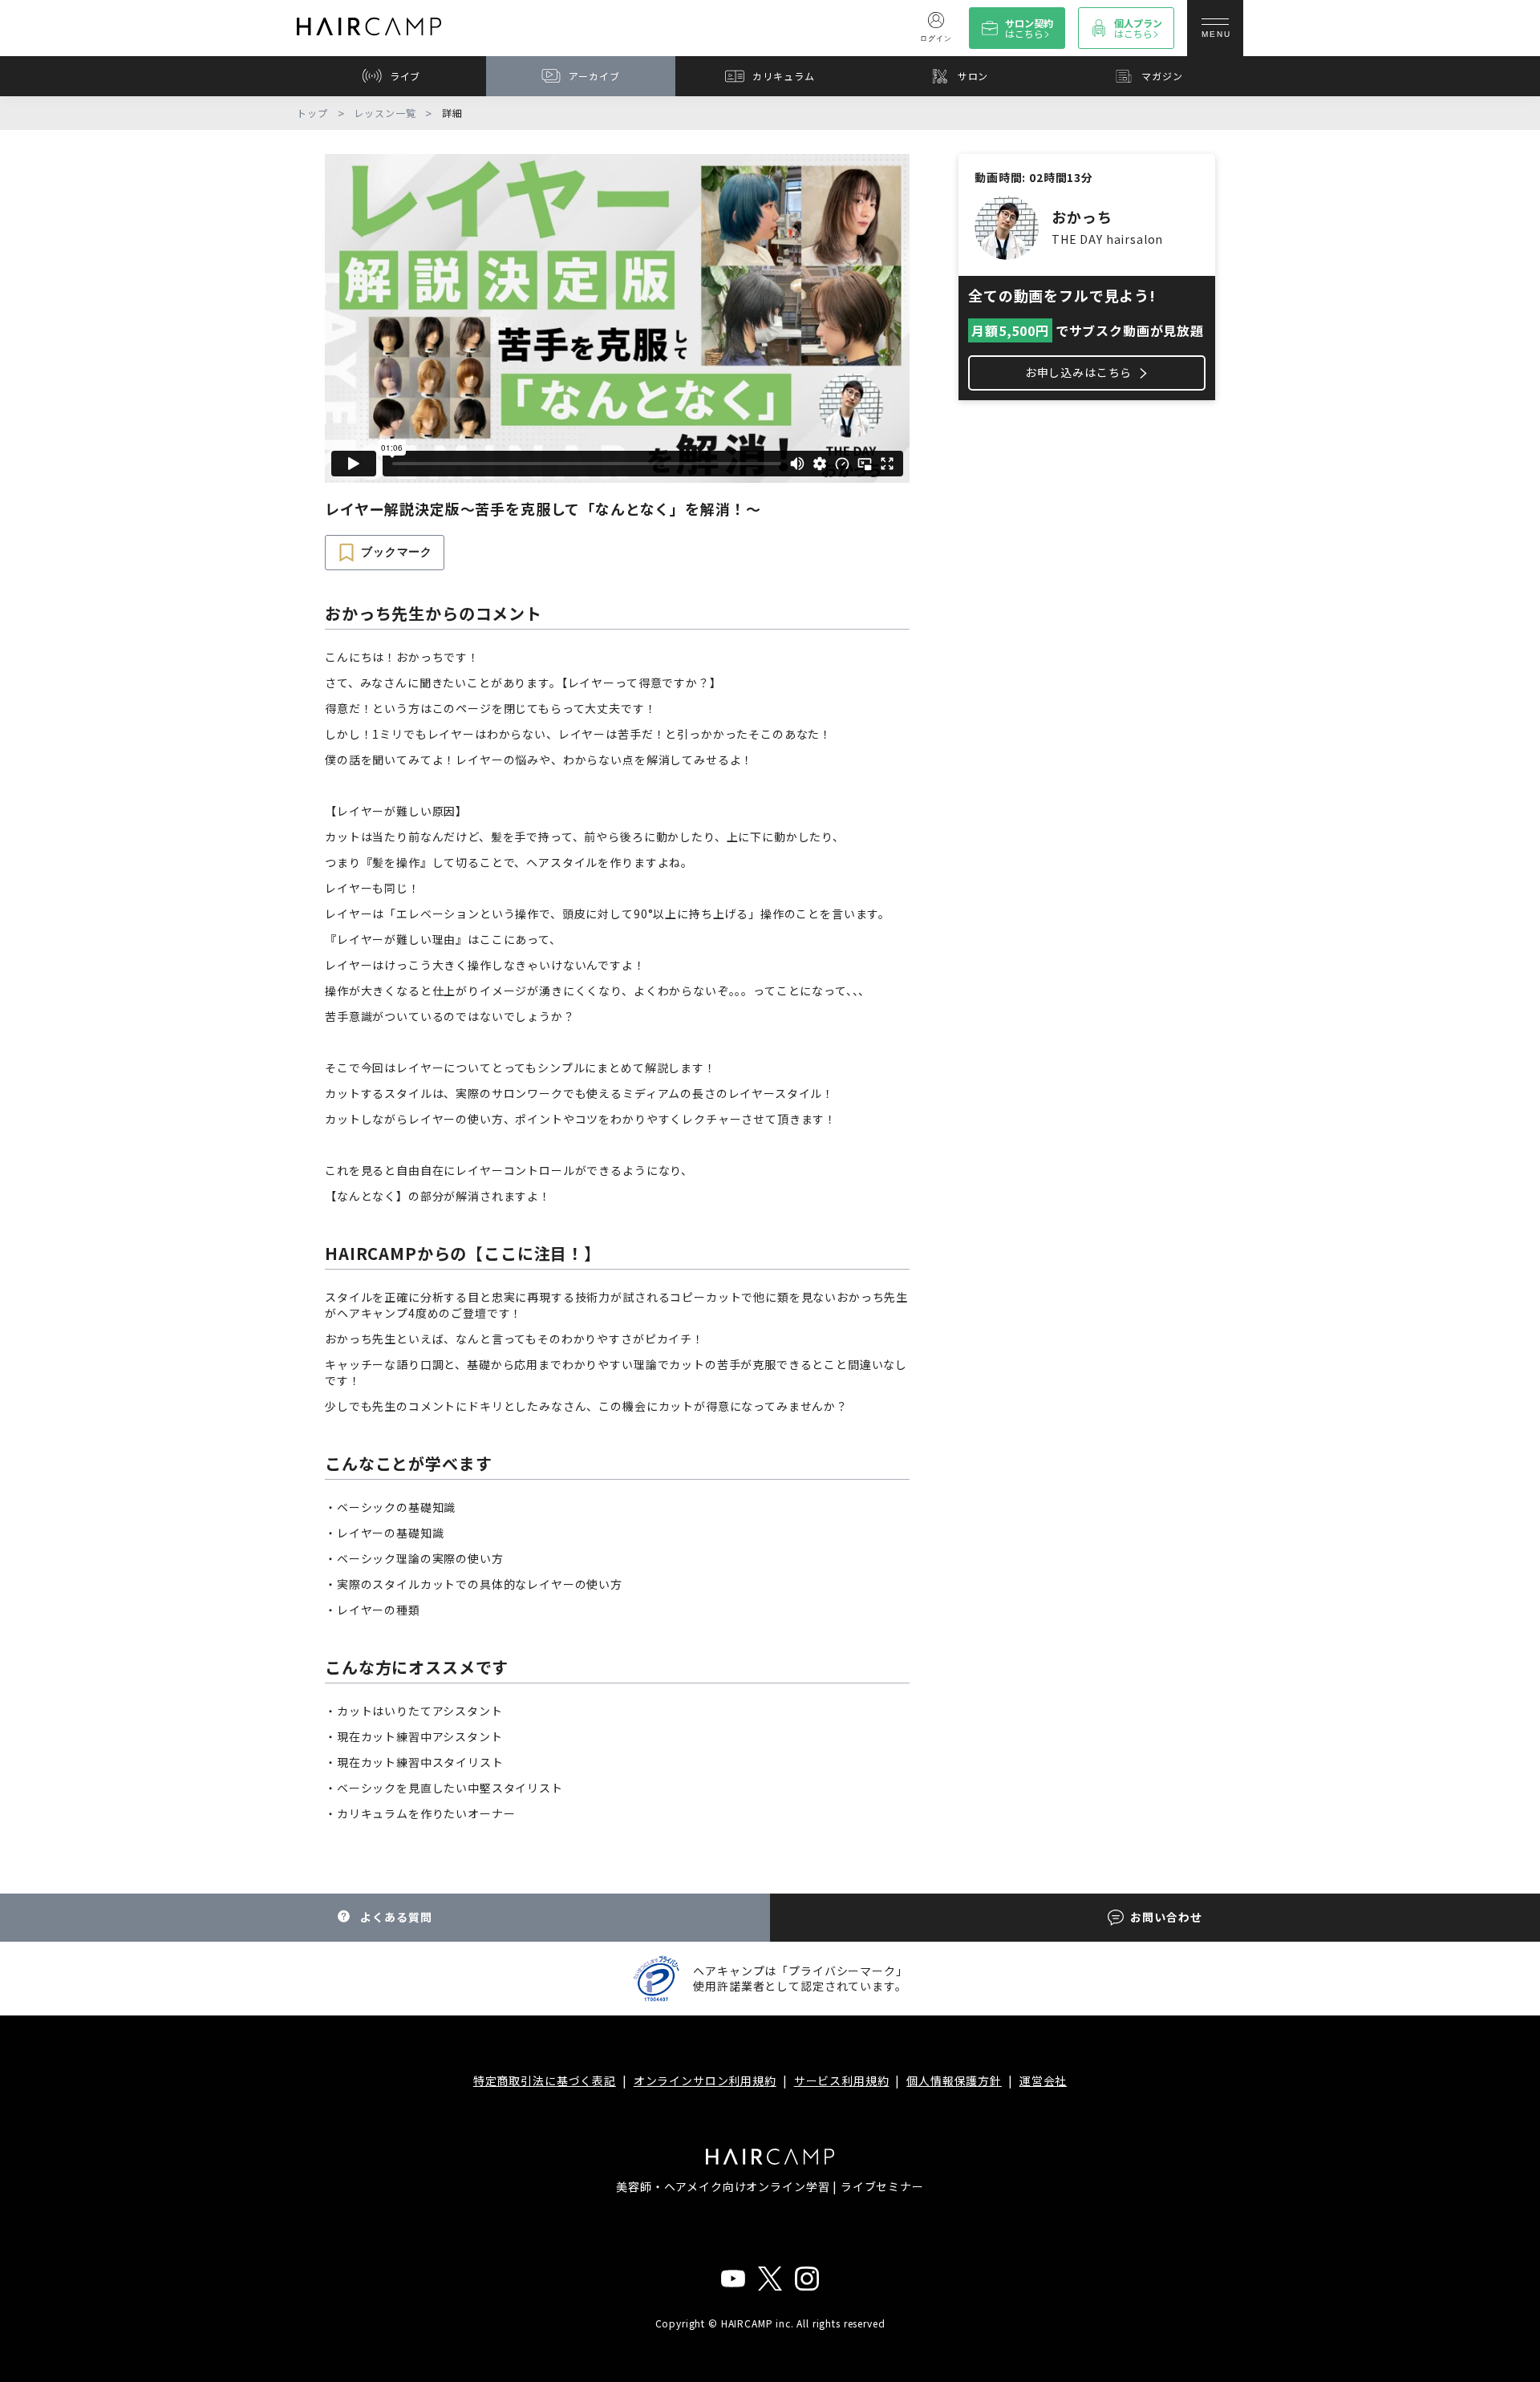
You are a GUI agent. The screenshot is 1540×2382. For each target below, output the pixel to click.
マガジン (1162, 76)
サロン (973, 76)
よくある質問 (396, 1917)
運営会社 (1043, 2080)
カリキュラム (783, 76)
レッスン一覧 (385, 113)
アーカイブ (594, 76)
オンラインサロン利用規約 (705, 2080)
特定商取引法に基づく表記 (545, 2080)
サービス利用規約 (842, 2080)
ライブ (405, 76)
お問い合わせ (1166, 1917)
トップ (312, 113)
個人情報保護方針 (954, 2080)
